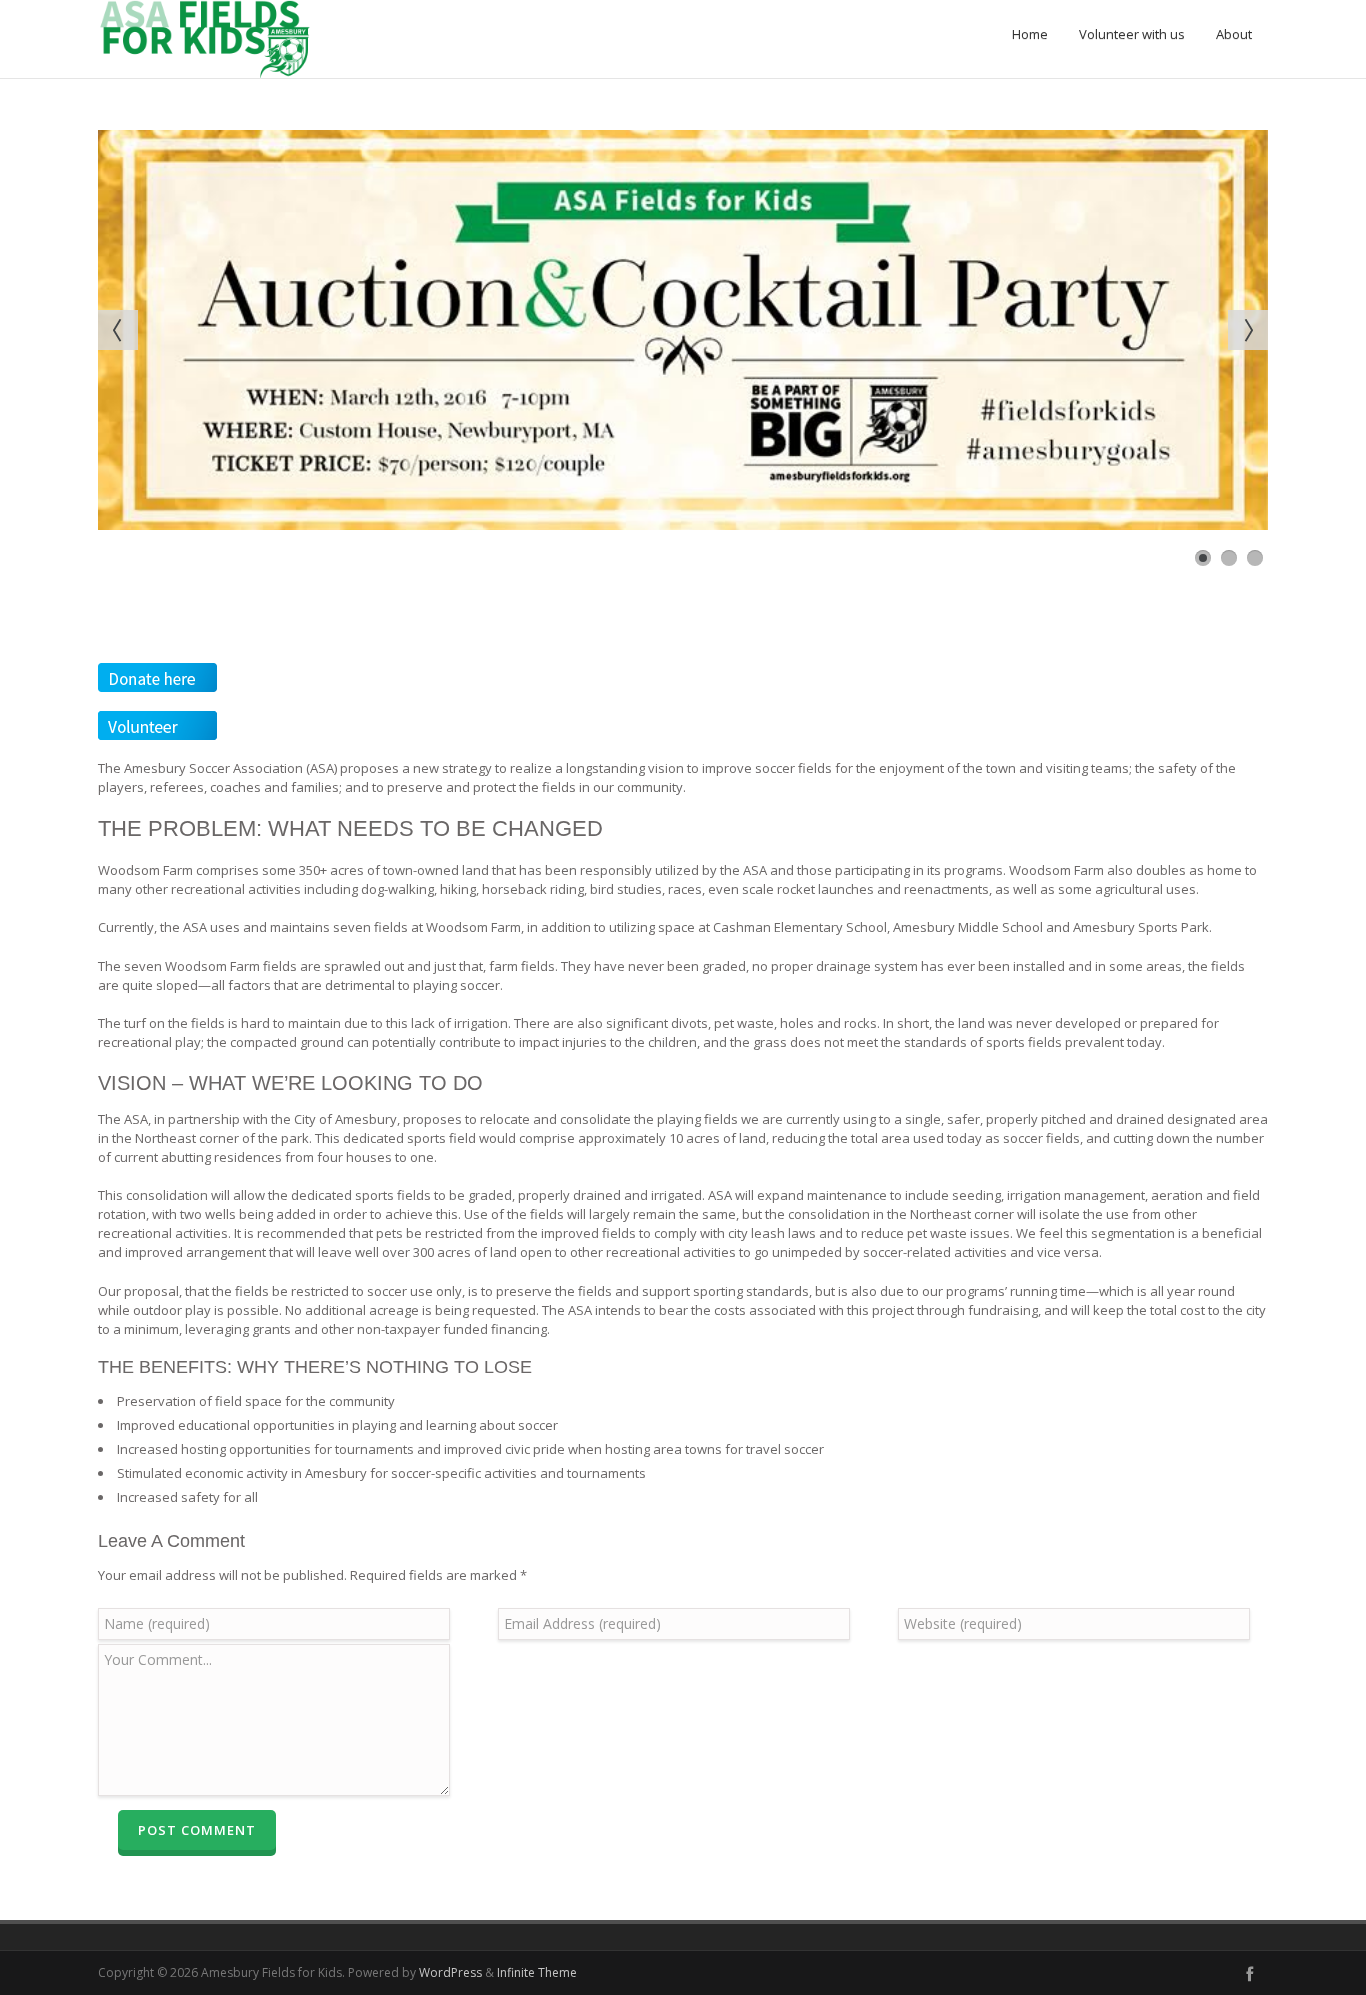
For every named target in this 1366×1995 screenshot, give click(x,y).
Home (1030, 34)
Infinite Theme (537, 1972)
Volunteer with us (1132, 34)
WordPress (450, 1972)
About (1234, 34)
